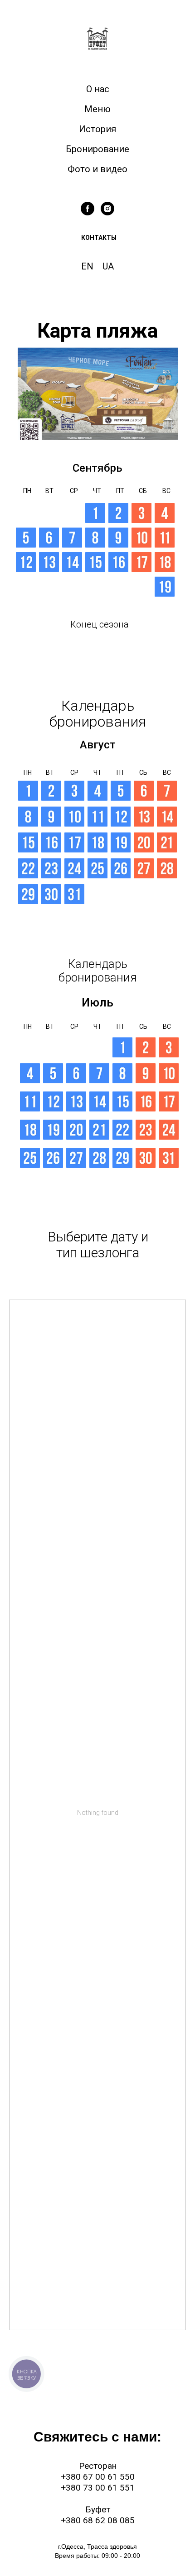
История (97, 129)
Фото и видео (97, 169)
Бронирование (97, 149)
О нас (98, 89)
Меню (97, 109)
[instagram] (107, 209)
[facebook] (88, 209)
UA (108, 266)
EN (87, 266)
